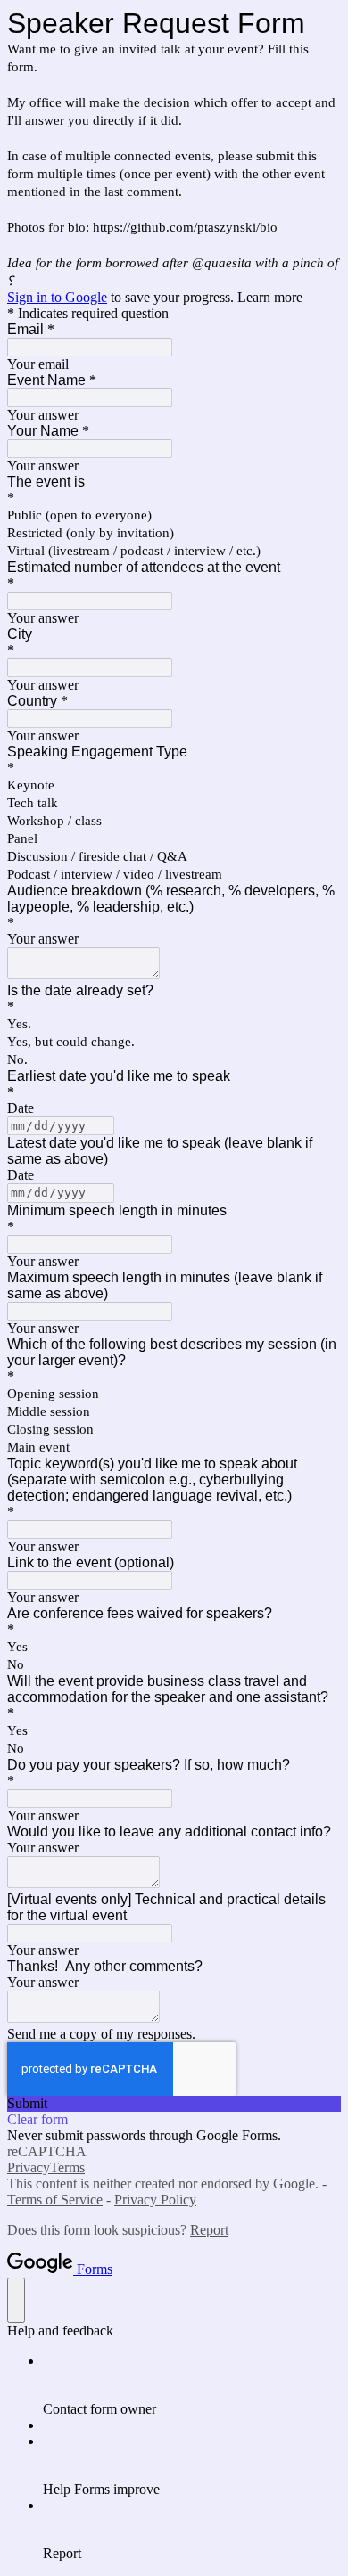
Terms (67, 2167)
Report (209, 2230)
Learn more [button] (270, 297)
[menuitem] (192, 2385)
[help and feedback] (16, 2300)
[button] (174, 2104)
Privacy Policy (155, 2200)
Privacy (29, 2167)
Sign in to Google (57, 297)
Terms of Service (55, 2200)
